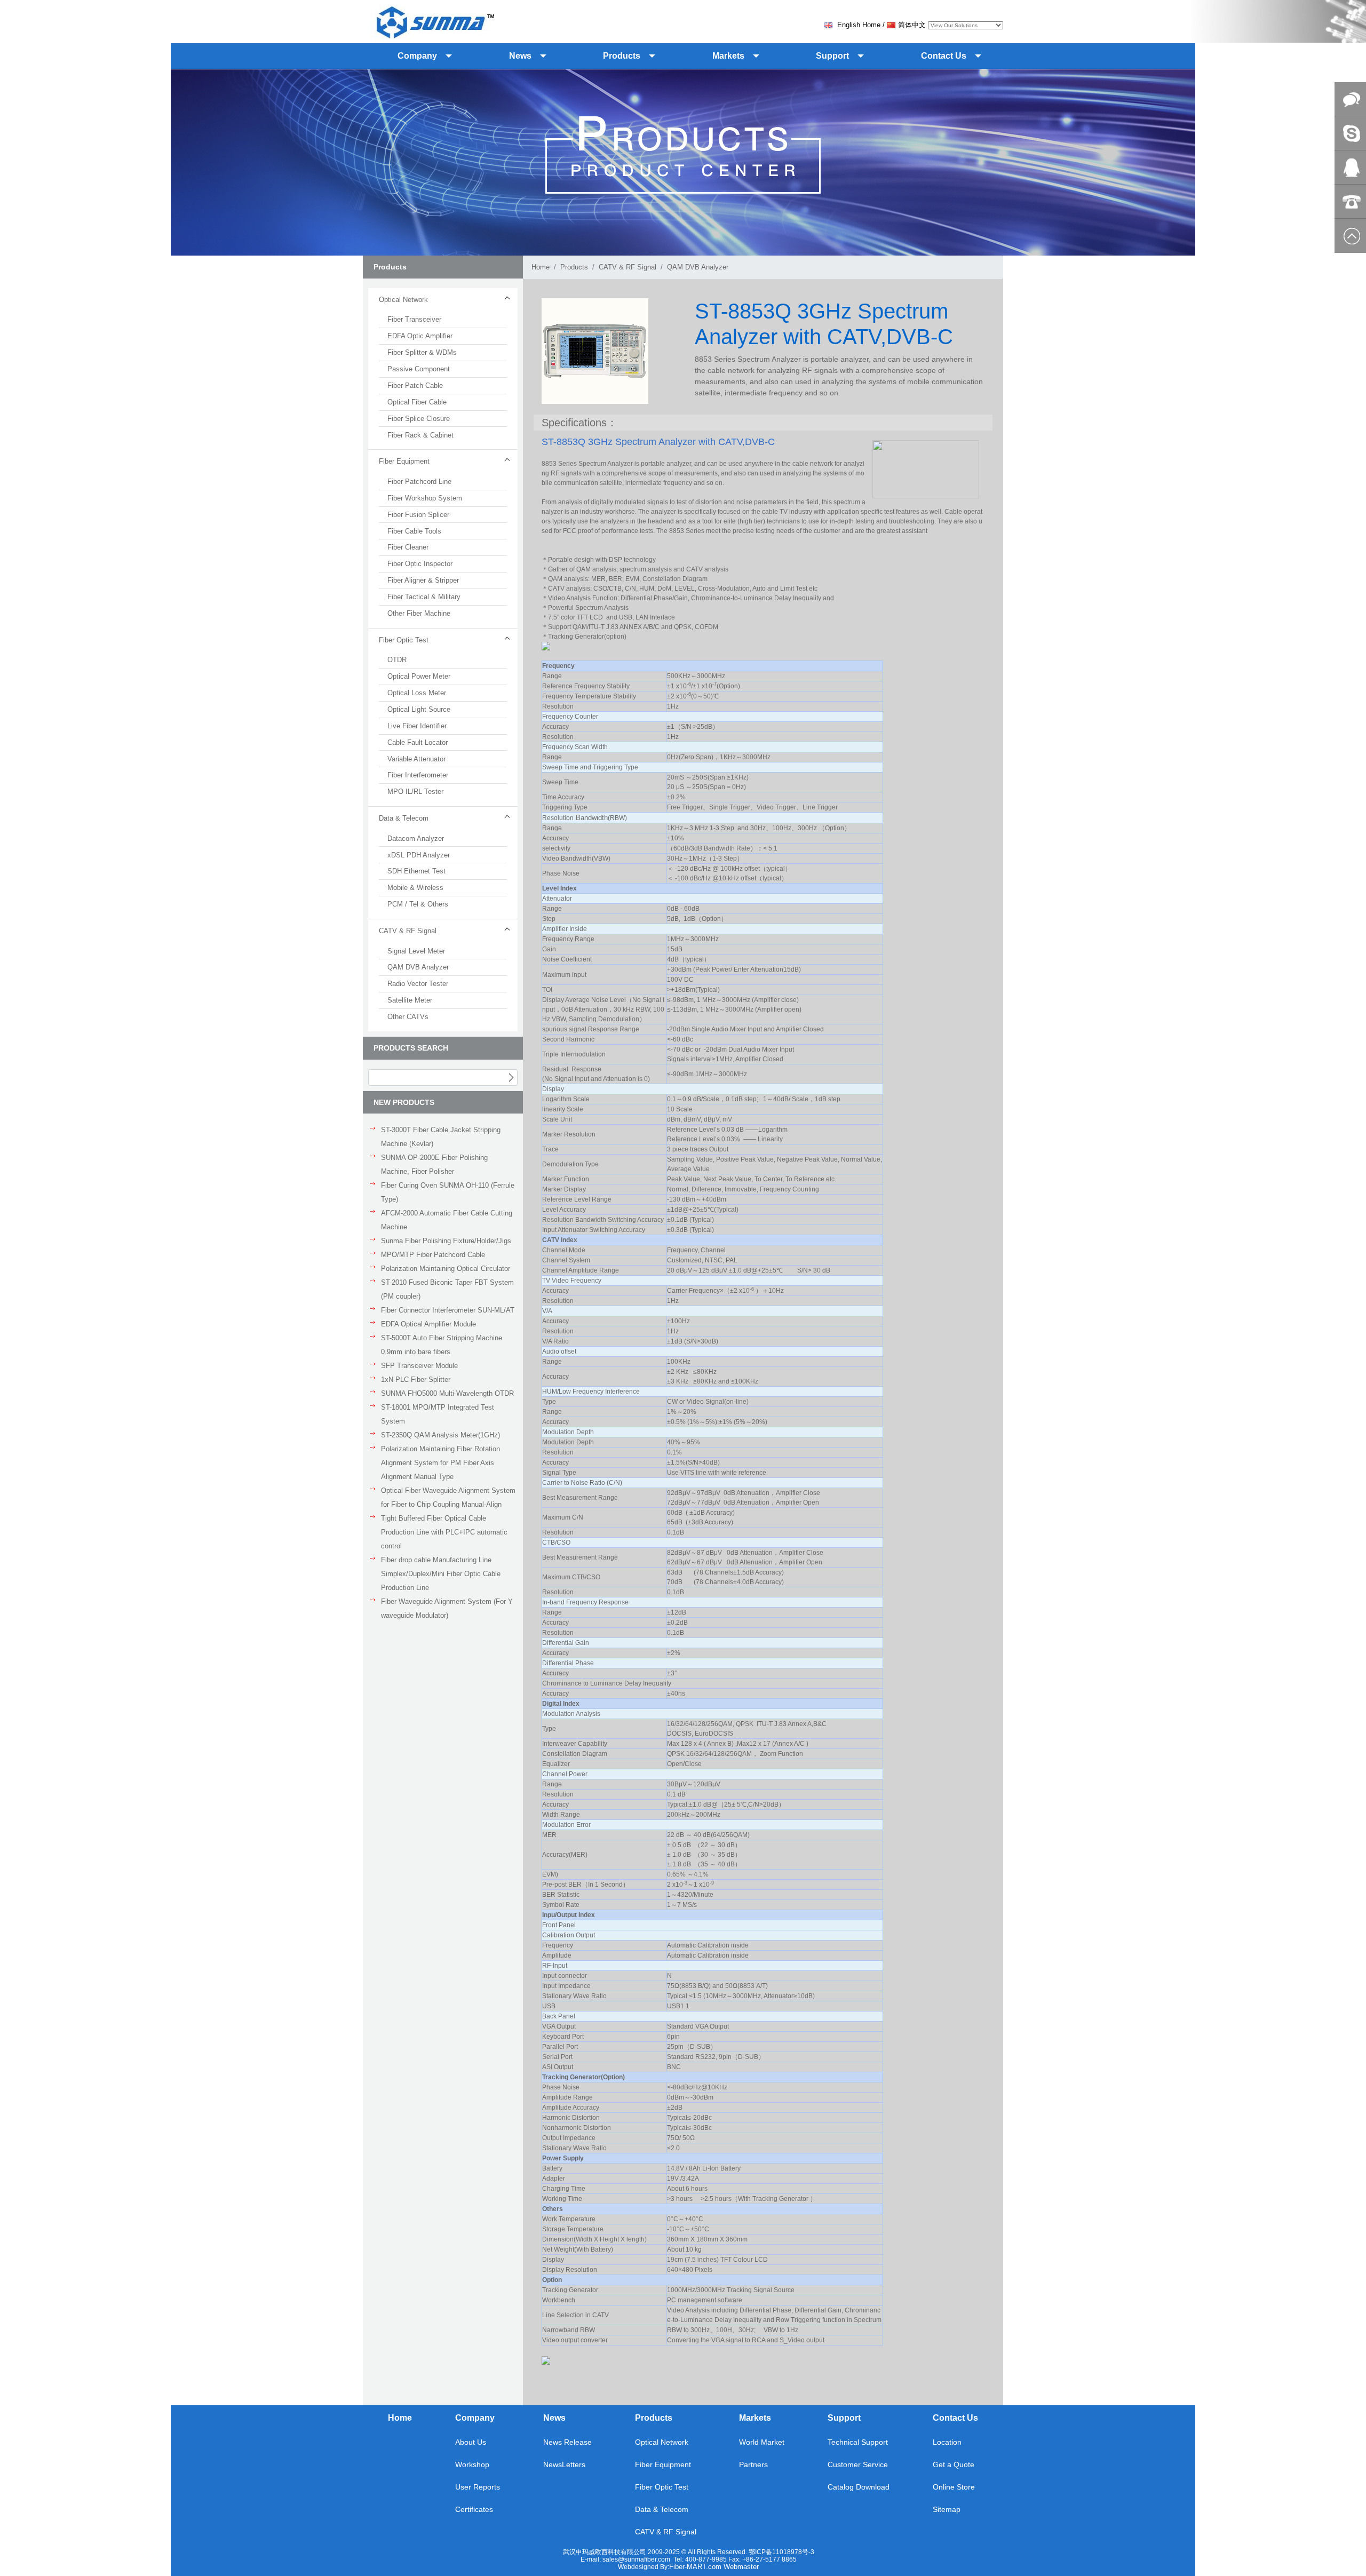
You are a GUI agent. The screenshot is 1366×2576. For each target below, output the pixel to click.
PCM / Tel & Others (418, 904)
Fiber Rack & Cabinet (420, 435)
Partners (753, 2464)
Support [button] (832, 56)
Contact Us (955, 2418)
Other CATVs (408, 1017)
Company (475, 2418)
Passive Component (419, 369)
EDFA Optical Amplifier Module (428, 1324)
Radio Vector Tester (418, 984)
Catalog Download (859, 2487)
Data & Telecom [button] (404, 818)
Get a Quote (954, 2464)
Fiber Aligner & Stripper (423, 580)
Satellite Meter (410, 1000)
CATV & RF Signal (628, 267)
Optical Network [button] (403, 300)
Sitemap (947, 2509)
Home (541, 267)
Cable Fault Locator (418, 742)
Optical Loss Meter (417, 693)
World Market (762, 2442)
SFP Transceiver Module (419, 1366)
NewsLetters (564, 2464)
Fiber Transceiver (414, 319)
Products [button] (622, 56)
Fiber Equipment (663, 2464)
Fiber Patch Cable (415, 385)
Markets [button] (728, 56)
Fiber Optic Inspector (420, 564)
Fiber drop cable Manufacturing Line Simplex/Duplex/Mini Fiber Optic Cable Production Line (441, 1574)
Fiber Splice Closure (419, 419)
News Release (567, 2442)
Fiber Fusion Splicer (418, 515)
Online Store (954, 2487)
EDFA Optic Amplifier (420, 336)
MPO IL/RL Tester (415, 792)
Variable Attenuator (416, 759)
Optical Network (662, 2442)
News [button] (520, 56)
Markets (755, 2418)
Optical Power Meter (419, 676)
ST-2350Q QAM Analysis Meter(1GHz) (440, 1435)
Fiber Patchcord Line (419, 482)
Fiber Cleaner (408, 547)
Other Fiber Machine (419, 613)
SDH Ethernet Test (416, 871)
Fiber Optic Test (662, 2487)
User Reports (478, 2487)
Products (574, 267)
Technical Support (858, 2442)
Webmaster (741, 2567)
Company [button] (417, 56)
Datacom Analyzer (416, 838)
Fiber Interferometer (418, 775)
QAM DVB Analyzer (418, 967)
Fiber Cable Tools (414, 531)
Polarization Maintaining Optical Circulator (446, 1269)
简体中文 (912, 25)
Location (947, 2442)
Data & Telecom (662, 2509)
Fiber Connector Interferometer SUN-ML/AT (448, 1310)
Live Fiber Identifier (417, 726)
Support (844, 2418)
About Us (471, 2442)
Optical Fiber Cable (417, 402)
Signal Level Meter (416, 951)
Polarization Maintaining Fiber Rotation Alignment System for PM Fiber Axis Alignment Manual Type (440, 1463)
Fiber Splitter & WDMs (422, 352)
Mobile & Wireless (415, 888)
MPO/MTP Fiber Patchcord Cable (433, 1255)
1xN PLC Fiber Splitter (416, 1380)
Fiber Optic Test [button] (404, 640)
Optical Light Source (419, 709)
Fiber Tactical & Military (424, 597)
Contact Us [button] (944, 56)
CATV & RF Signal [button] (408, 931)
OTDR (397, 660)
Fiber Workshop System (425, 498)
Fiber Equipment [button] (404, 461)
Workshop (472, 2464)
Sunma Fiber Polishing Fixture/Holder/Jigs (446, 1241)
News (554, 2418)
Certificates (474, 2509)
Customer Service (858, 2464)
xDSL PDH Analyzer (419, 855)
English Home (858, 25)
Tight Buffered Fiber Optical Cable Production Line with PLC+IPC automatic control (444, 1532)
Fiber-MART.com (696, 2567)
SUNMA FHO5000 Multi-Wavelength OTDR (447, 1393)
